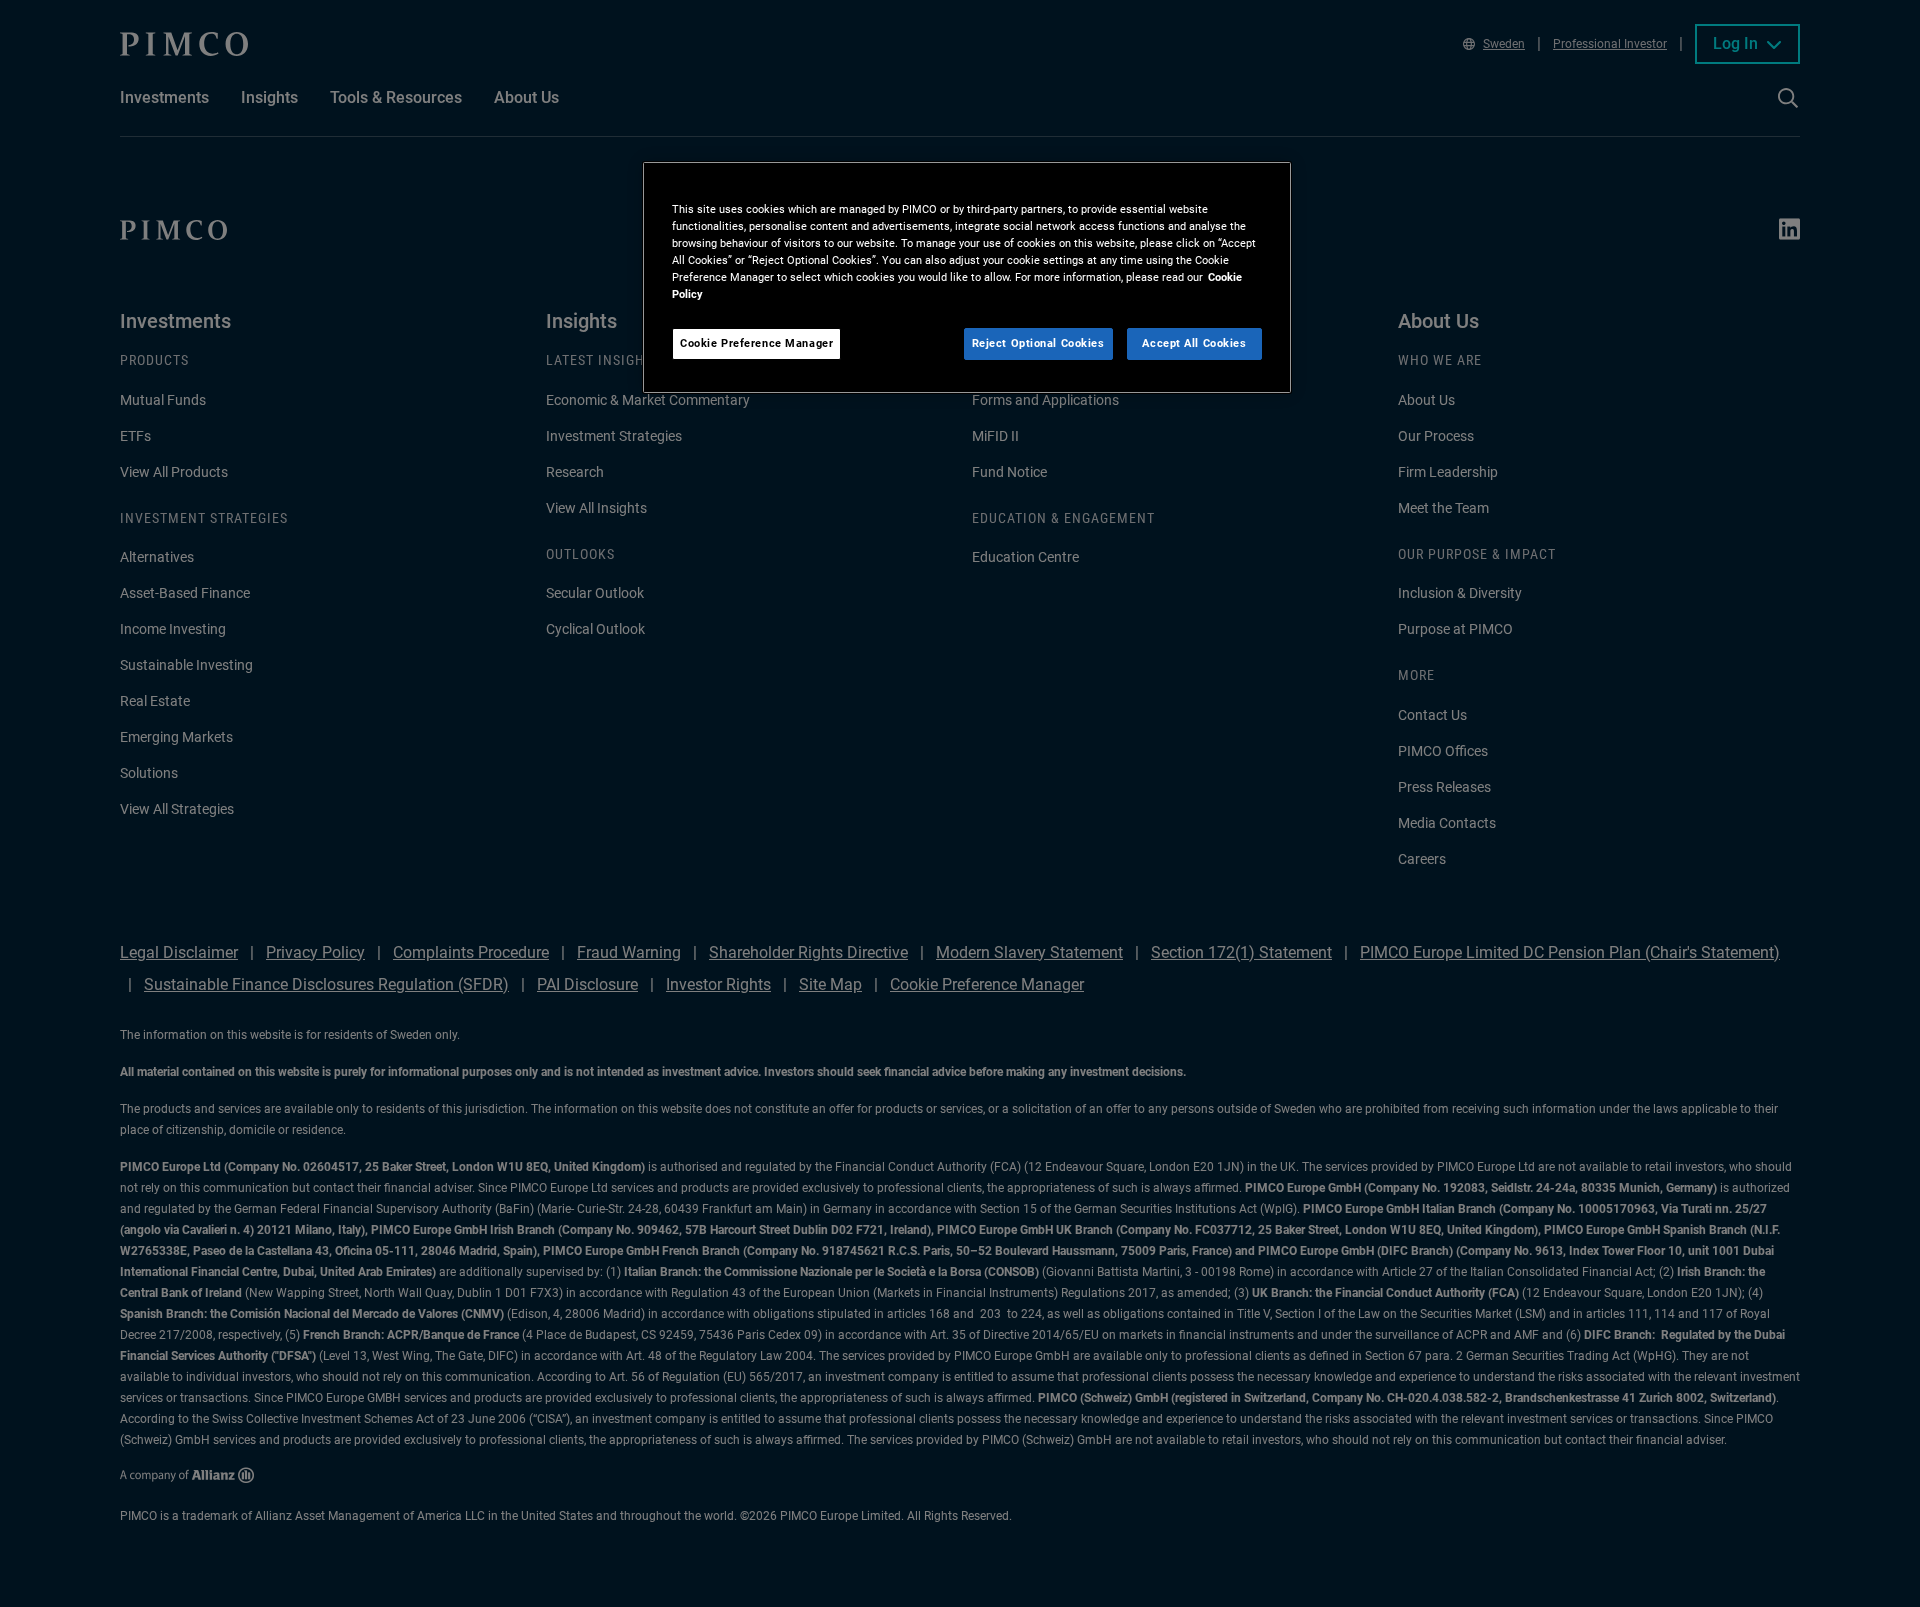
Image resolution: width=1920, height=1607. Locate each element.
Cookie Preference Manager (756, 343)
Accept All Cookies (1194, 343)
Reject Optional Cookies (1038, 343)
